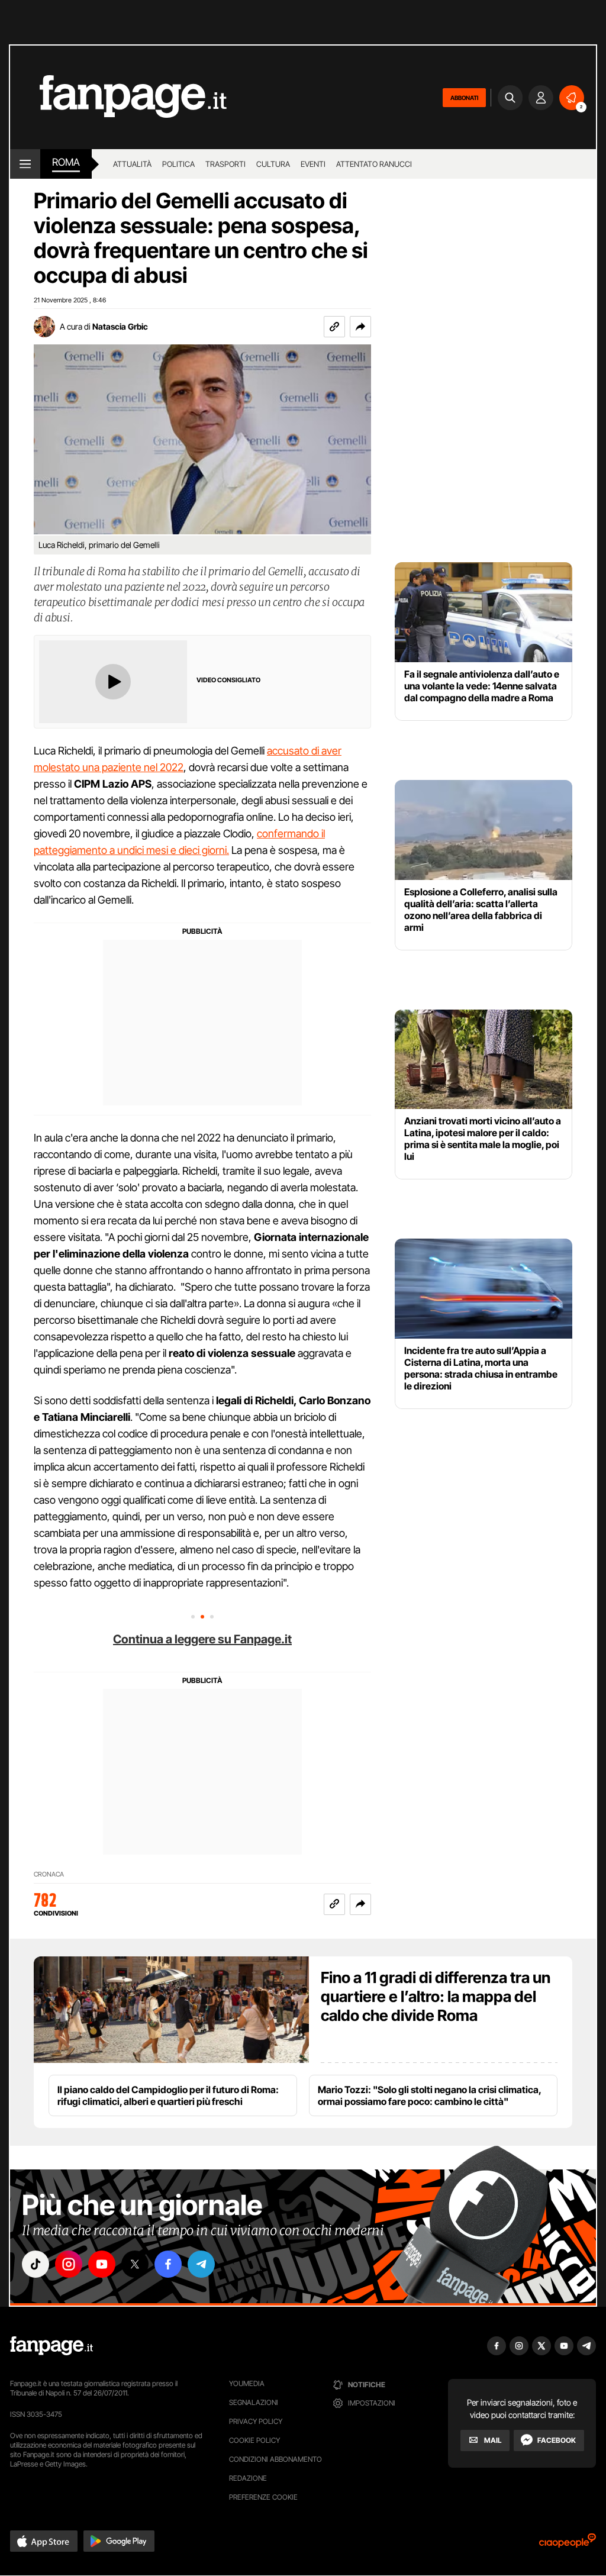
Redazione (248, 2478)
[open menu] (25, 164)
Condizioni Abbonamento (275, 2459)
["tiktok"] (36, 2264)
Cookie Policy (254, 2440)
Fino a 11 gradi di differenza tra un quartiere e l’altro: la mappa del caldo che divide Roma (436, 1996)
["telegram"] (201, 2264)
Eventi (313, 164)
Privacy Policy (256, 2421)
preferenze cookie (263, 2497)
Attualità (132, 164)
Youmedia (247, 2383)
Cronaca (49, 1874)
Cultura (273, 164)
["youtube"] (102, 2264)
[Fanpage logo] (118, 97)
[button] (360, 327)
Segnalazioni (254, 2402)
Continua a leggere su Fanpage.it (202, 1639)
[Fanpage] (51, 2346)
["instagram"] (69, 2264)
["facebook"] (168, 2264)
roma (66, 162)
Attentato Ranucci (374, 164)
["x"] (135, 2264)
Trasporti (225, 164)
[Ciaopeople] (568, 2544)
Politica (178, 164)
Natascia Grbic (120, 326)
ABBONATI (464, 98)
